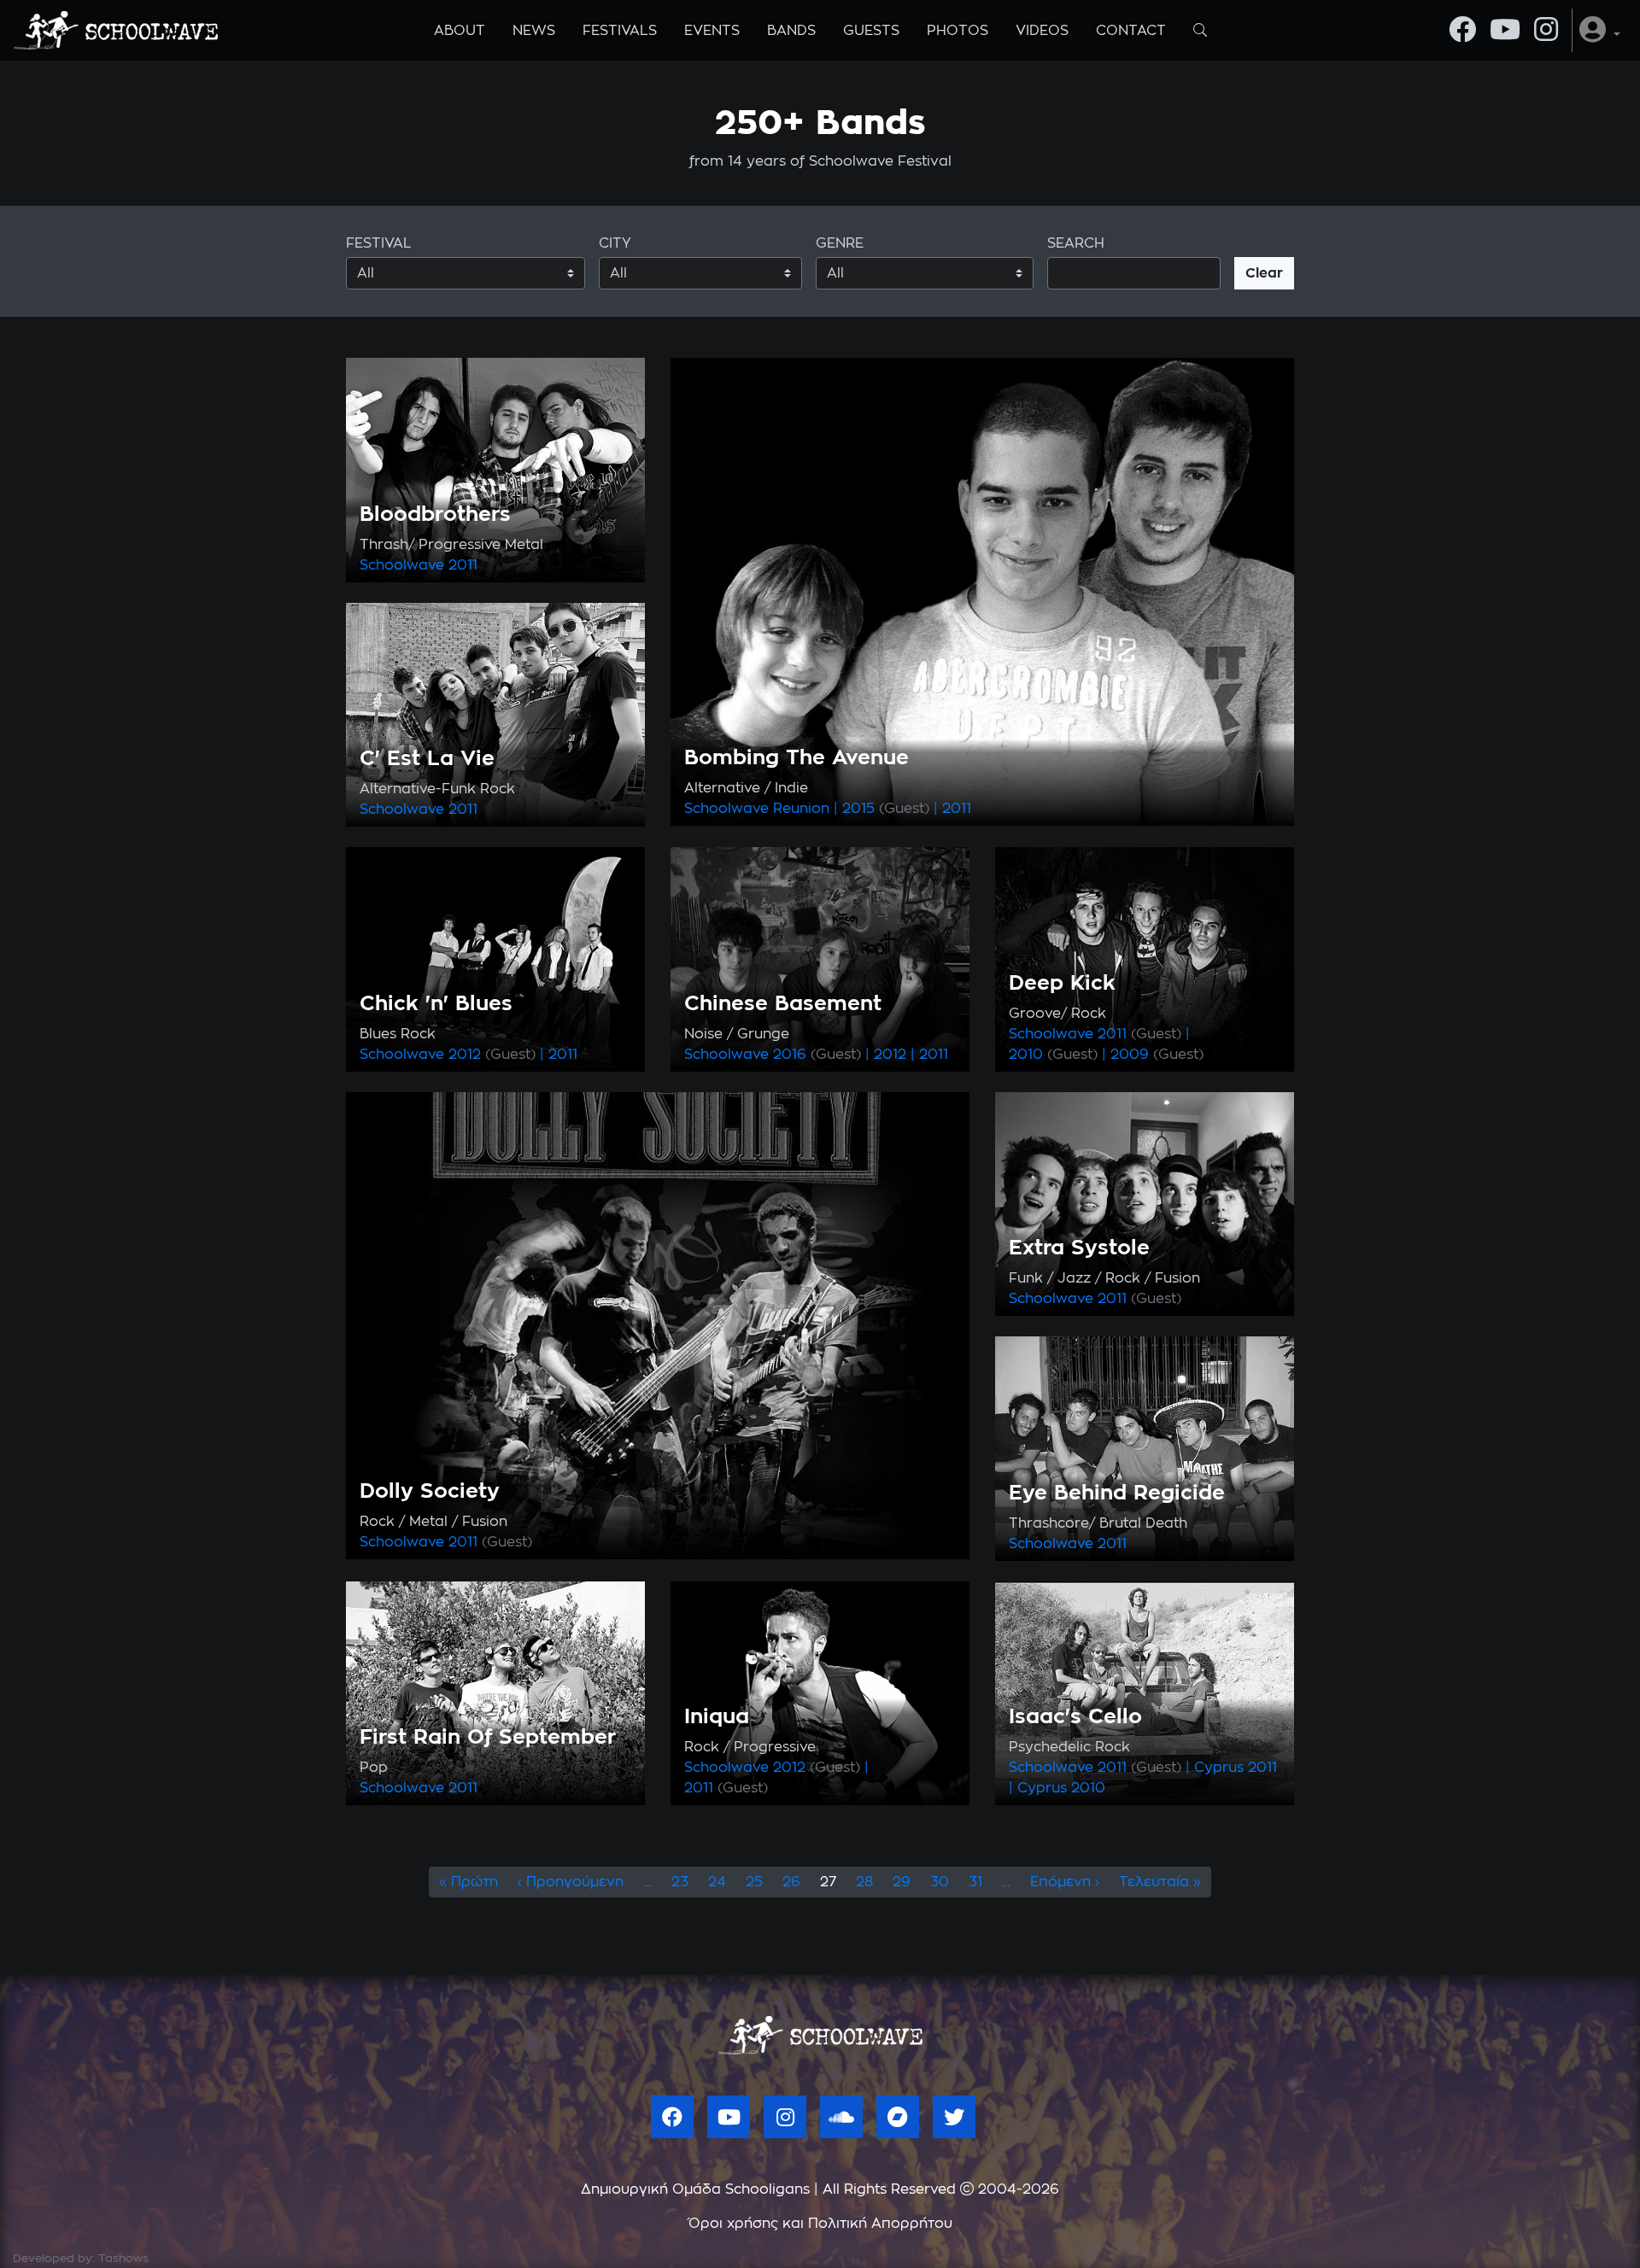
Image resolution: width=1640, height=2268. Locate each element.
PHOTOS (958, 31)
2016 (817, 1055)
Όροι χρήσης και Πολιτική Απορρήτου (820, 2224)
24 (717, 1882)
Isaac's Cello (1075, 1717)
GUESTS (871, 31)
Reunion (801, 809)
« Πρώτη (469, 1882)
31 (975, 1882)
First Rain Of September (488, 1738)
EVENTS (712, 31)
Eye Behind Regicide (1117, 1493)
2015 (886, 809)
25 (754, 1882)
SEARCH (1076, 243)
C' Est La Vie (427, 759)
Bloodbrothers (435, 515)
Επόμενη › (1065, 1882)
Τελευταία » (1160, 1882)
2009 (1157, 1055)
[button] (1600, 30)
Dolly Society (430, 1492)
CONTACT (1131, 31)
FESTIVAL (379, 243)
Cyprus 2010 (1061, 1788)
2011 (463, 565)
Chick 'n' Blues (436, 1004)
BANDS (791, 31)
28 (864, 1882)
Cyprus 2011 (1236, 1768)
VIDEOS (1042, 31)
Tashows (123, 2259)
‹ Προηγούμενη (571, 1882)
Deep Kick (1062, 984)
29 (902, 1882)
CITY (615, 243)
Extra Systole (1079, 1248)
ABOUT (460, 31)
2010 (1053, 1055)
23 (680, 1882)
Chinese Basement (783, 1004)
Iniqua (717, 1717)
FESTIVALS (620, 31)
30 (940, 1882)
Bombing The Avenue (797, 758)
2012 (492, 1055)
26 (791, 1882)
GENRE (840, 243)
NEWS (534, 31)
